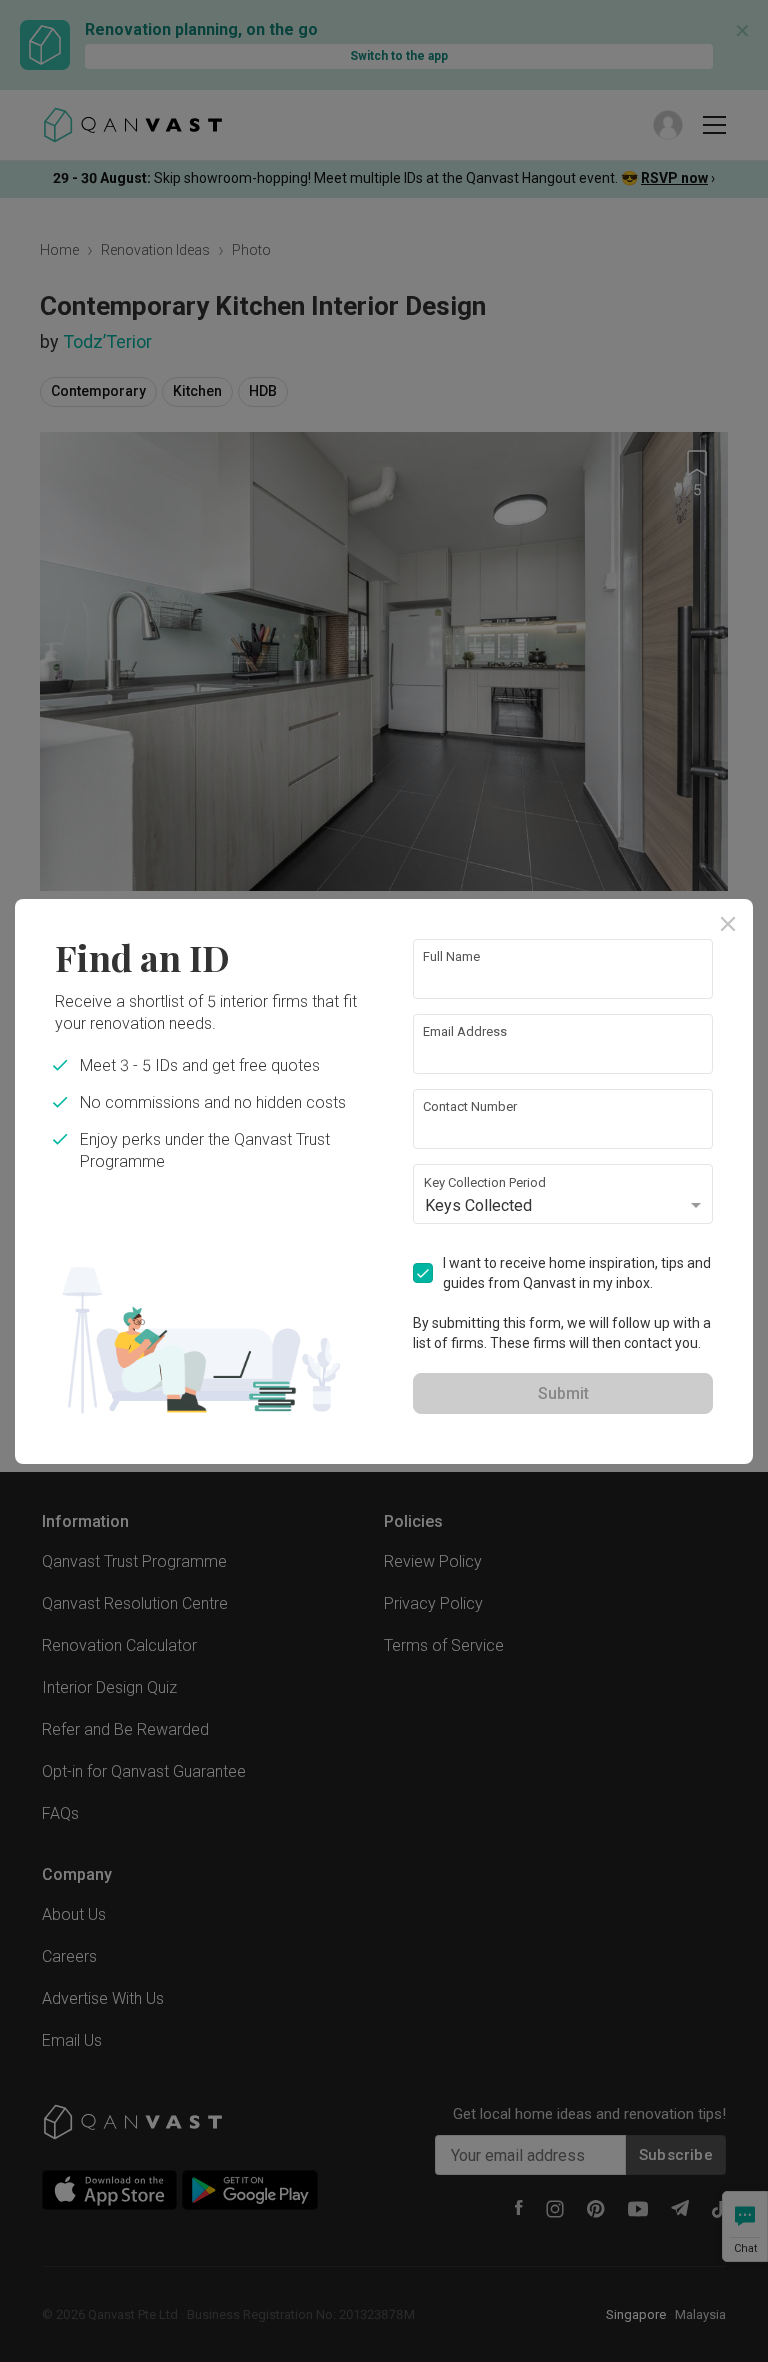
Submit (563, 1393)
